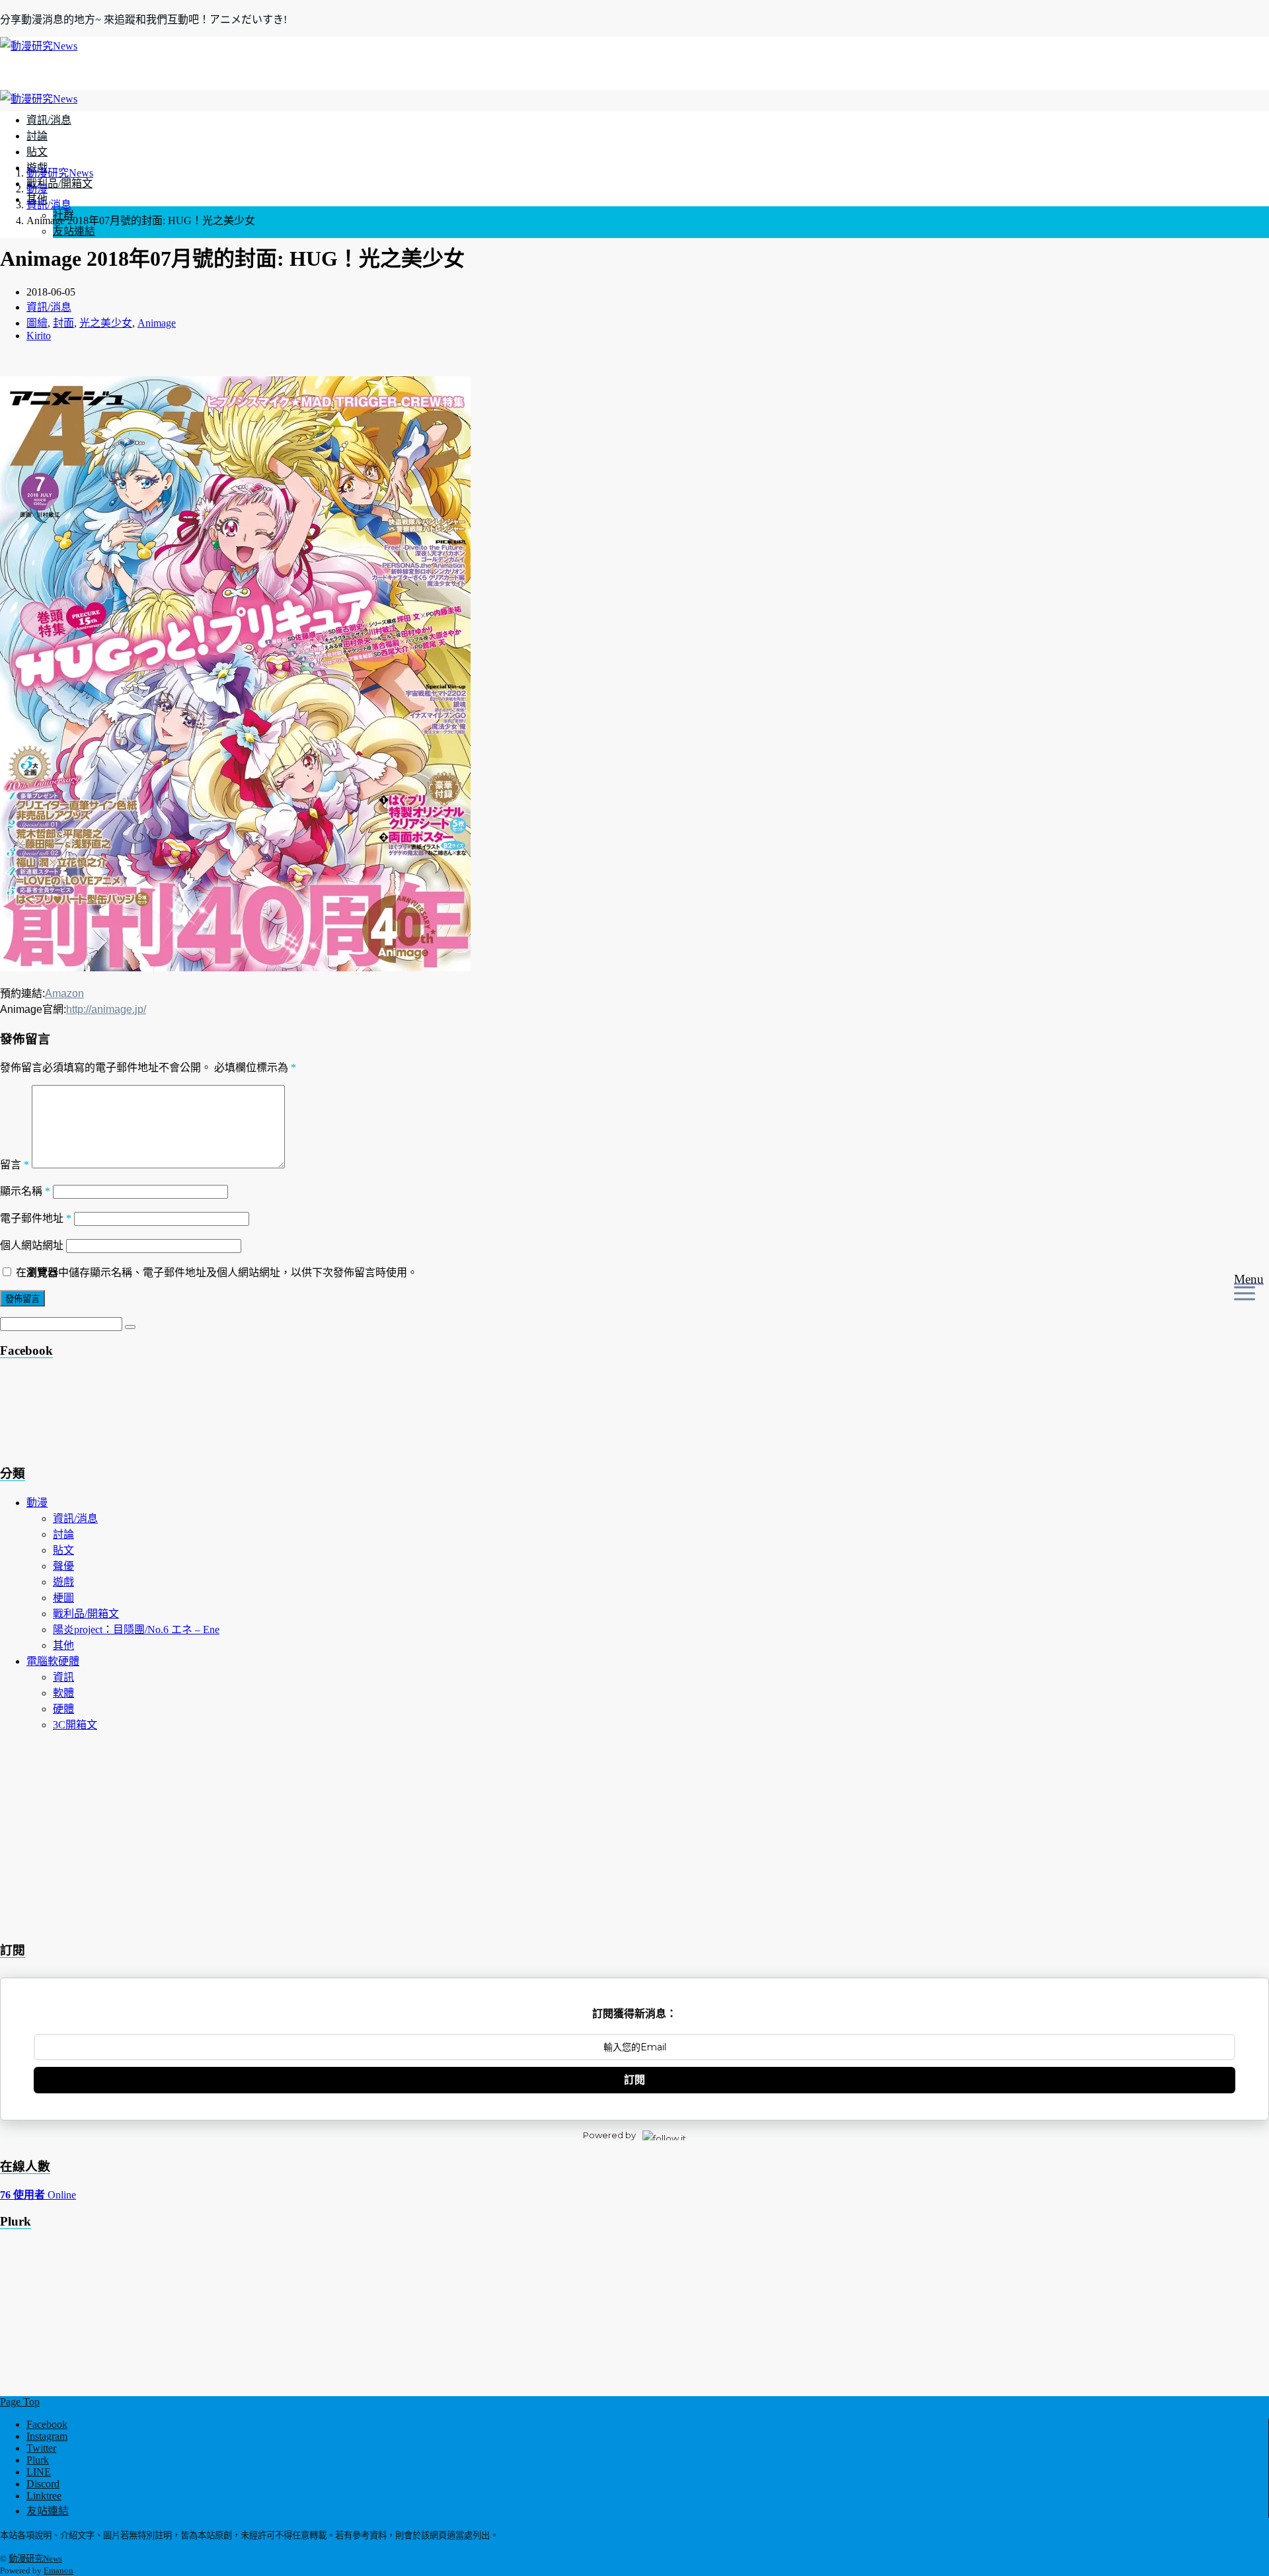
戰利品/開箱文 (59, 183)
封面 (63, 323)
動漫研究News (35, 2558)
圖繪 (37, 323)
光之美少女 (106, 323)
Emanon (58, 2570)
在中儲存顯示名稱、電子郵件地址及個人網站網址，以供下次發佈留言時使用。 (217, 1272)
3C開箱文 (75, 1725)
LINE (39, 2472)
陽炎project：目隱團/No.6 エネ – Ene (136, 1630)
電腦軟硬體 (53, 1661)
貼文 (37, 152)
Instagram (47, 2436)
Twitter (41, 2448)
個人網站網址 (32, 1245)
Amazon (64, 993)
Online (38, 2195)
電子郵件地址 (36, 1218)
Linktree (44, 2496)
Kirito (39, 336)
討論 (37, 136)
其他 (63, 1645)
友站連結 (74, 231)
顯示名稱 (25, 1191)
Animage (157, 323)
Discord (43, 2484)
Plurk (38, 2460)
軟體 (63, 1693)
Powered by (609, 2135)
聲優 (63, 1566)
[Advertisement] (106, 1416)
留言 (15, 1165)
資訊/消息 (49, 120)
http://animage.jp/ (106, 1009)
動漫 (37, 1503)
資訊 (63, 1677)
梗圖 (63, 1598)
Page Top (20, 2402)
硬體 (63, 1709)
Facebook (47, 2424)
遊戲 (63, 1582)
